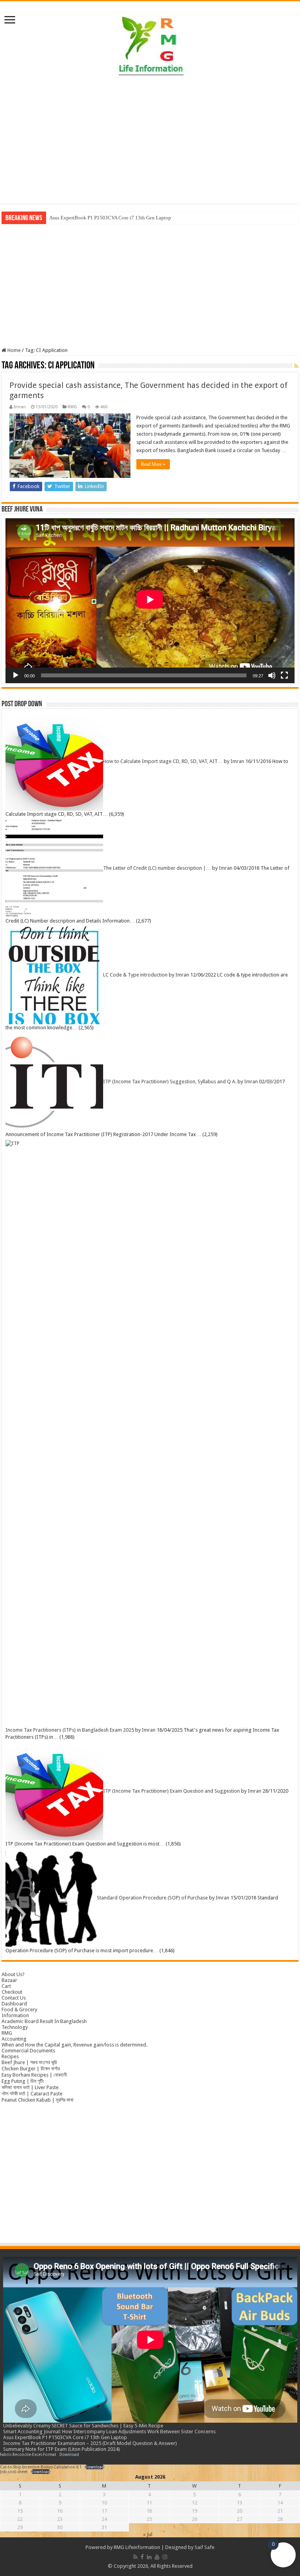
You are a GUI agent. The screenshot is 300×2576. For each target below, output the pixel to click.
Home (13, 350)
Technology (15, 2027)
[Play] (16, 675)
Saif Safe (204, 2547)
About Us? (13, 1974)
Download (69, 2454)
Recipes (10, 2056)
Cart (6, 1986)
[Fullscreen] (284, 675)
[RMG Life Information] (150, 42)
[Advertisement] (150, 141)
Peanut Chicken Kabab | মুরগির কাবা (37, 2100)
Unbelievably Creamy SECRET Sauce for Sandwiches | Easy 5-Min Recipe (83, 2426)
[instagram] (165, 2557)
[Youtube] (157, 2557)
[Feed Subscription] (296, 366)
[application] (150, 601)
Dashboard (14, 2004)
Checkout (12, 1992)
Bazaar (9, 1980)
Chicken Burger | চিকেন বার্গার (31, 2069)
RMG (72, 407)
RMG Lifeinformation (137, 2547)
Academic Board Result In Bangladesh (44, 2021)
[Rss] (135, 2557)
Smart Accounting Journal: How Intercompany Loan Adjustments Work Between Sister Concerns (109, 2431)
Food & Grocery (19, 2010)
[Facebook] (142, 2557)
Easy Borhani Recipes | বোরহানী (34, 2075)
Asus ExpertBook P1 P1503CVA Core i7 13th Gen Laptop (110, 218)
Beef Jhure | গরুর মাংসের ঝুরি (29, 2062)
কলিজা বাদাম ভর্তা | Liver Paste (30, 2087)
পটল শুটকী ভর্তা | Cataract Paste (32, 2094)
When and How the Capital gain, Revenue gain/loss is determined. (74, 2045)
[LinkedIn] (149, 2557)
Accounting (14, 2039)
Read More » (153, 464)
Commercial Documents (28, 2051)
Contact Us (14, 1998)
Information (15, 2015)
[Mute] (272, 675)
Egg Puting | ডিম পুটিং (23, 2081)
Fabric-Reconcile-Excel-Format (28, 2454)
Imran (20, 407)
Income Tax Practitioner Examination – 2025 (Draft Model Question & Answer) (90, 2443)
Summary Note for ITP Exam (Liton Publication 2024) (62, 2449)
